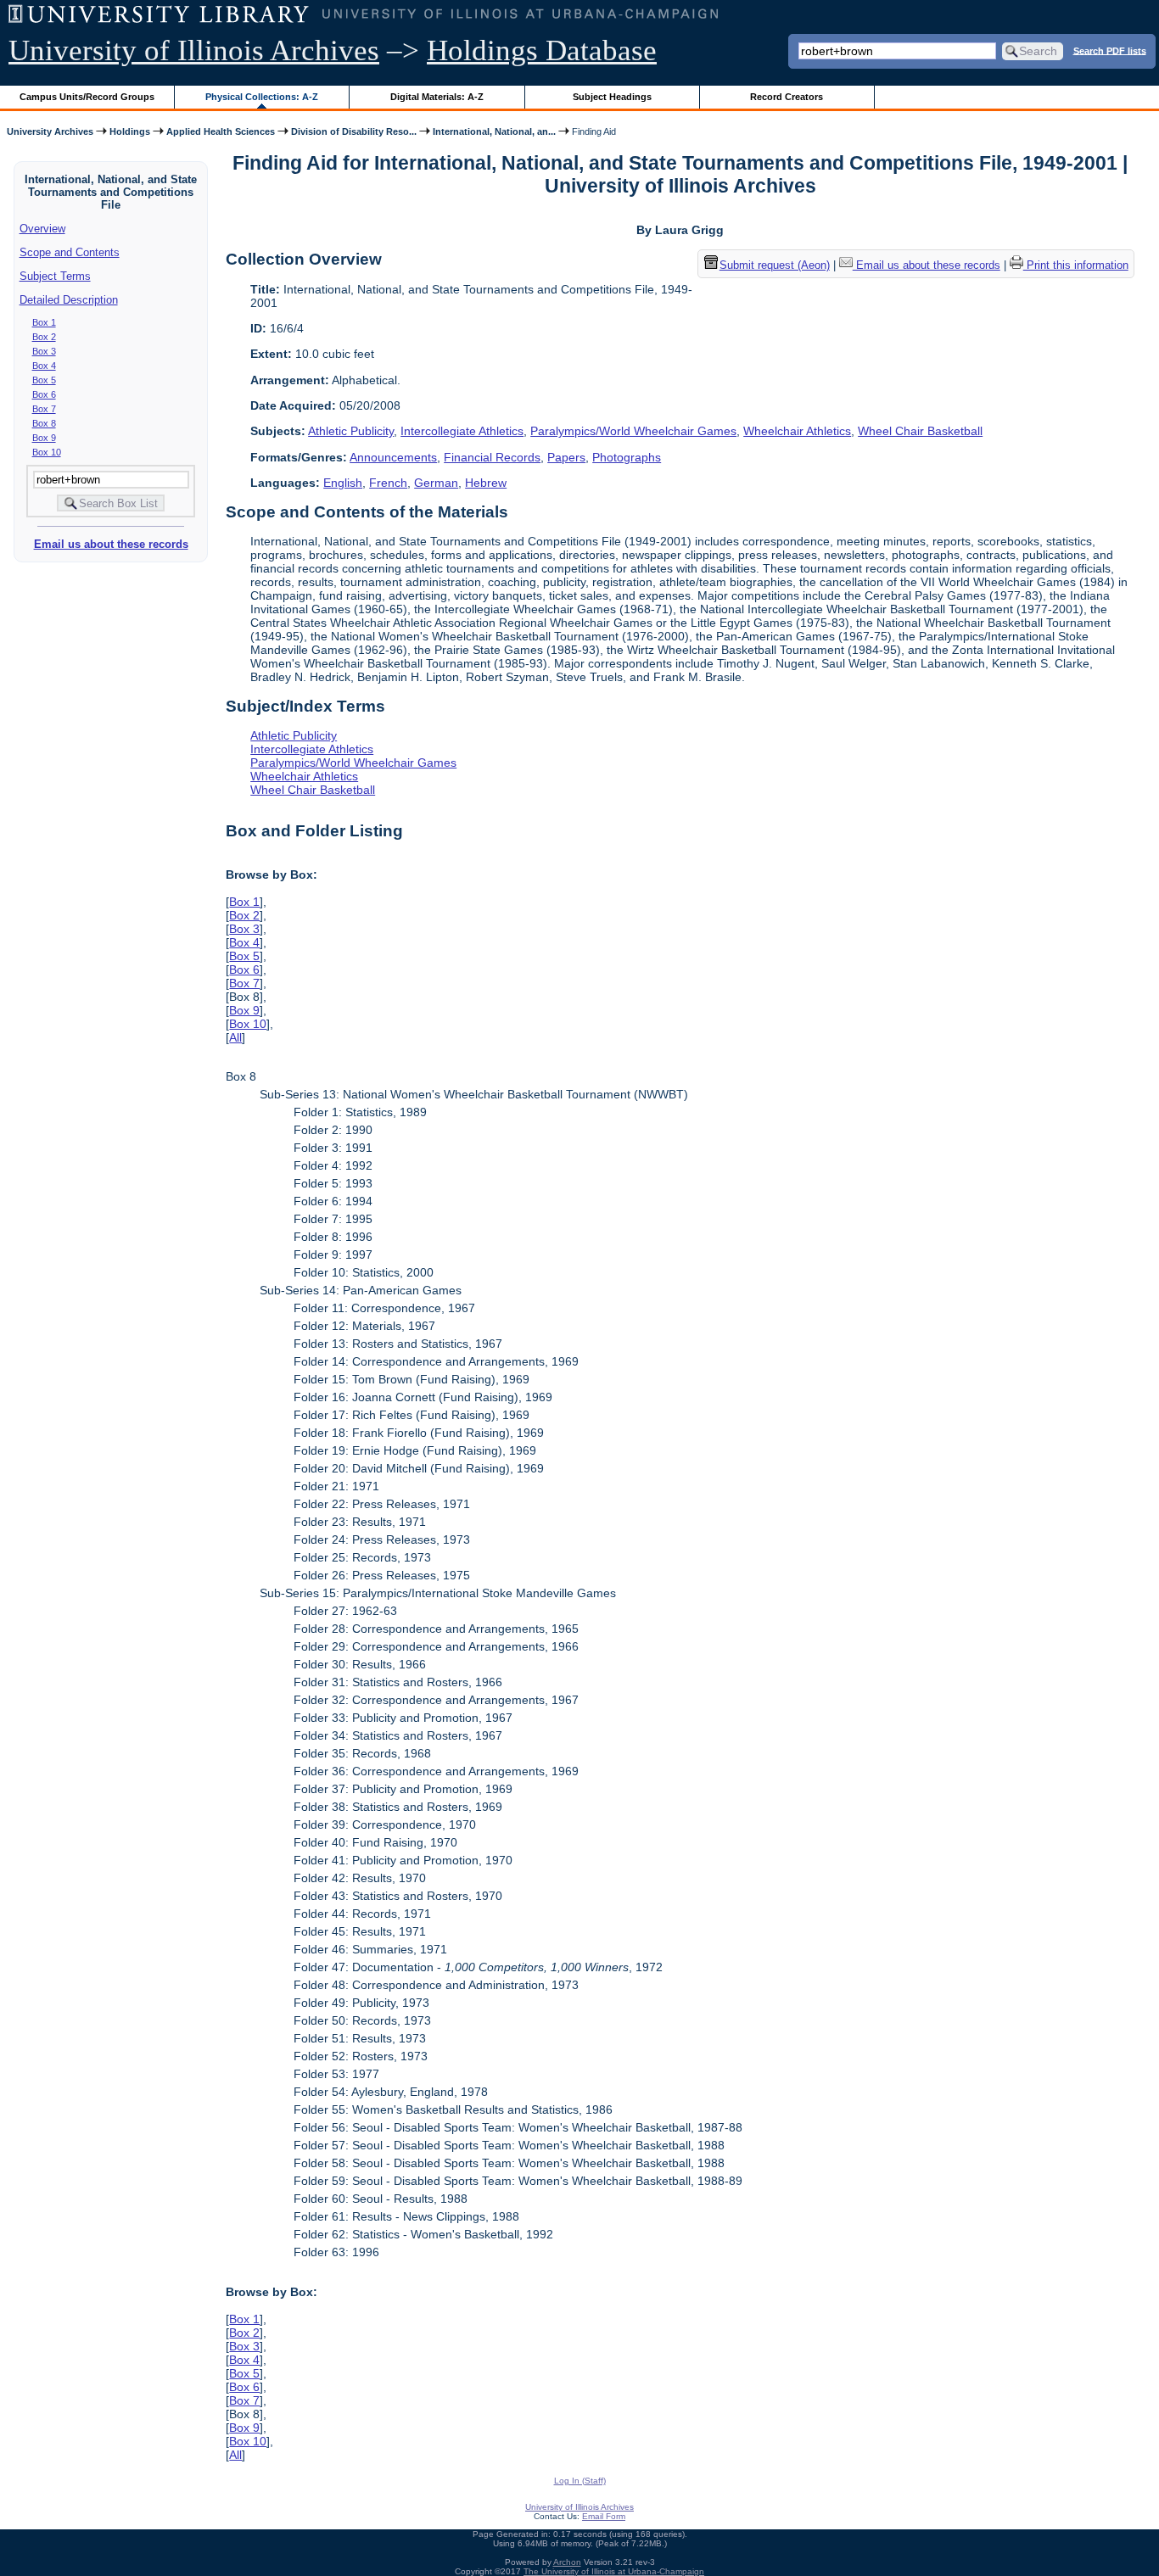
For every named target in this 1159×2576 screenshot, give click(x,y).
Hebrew (486, 483)
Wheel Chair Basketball (920, 431)
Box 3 (44, 351)
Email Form (604, 2516)
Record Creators (787, 97)
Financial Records (492, 457)
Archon (567, 2562)
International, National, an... (494, 131)
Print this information (1076, 265)
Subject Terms (55, 276)
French (388, 483)
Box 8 (44, 423)
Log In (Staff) (580, 2481)
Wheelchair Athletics (797, 431)
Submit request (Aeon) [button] (775, 265)
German (436, 483)
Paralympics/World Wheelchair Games (633, 431)
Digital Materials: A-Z (437, 97)
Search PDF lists (1110, 50)
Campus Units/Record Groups (87, 97)
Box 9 (44, 438)
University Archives (50, 131)
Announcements (393, 457)
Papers (566, 457)
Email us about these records (111, 544)
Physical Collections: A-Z (262, 97)
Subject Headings (612, 97)
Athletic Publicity (351, 431)
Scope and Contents (70, 252)
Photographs (627, 457)
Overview (42, 229)
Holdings (130, 131)
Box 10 (47, 452)
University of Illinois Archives (194, 50)
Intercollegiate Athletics (462, 431)
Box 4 (44, 366)
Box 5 (44, 380)
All (235, 1037)
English (343, 483)
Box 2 (44, 337)
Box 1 (44, 322)
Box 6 (44, 394)
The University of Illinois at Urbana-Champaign (614, 2571)
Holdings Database (542, 50)
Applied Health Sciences (221, 131)
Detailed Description (69, 300)
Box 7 (44, 409)
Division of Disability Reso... (354, 131)
